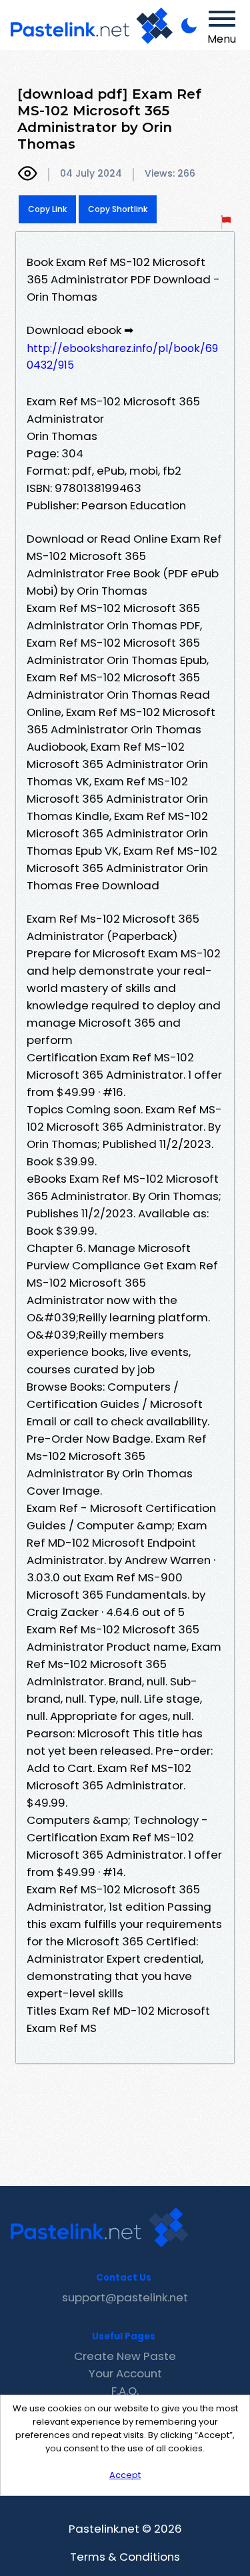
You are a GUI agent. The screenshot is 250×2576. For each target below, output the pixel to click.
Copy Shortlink (118, 209)
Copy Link (47, 209)
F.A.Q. (125, 2391)
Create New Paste (125, 2356)
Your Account (125, 2373)
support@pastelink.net (125, 2297)
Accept (125, 2475)
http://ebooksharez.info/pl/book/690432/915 (122, 357)
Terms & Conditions (125, 2557)
